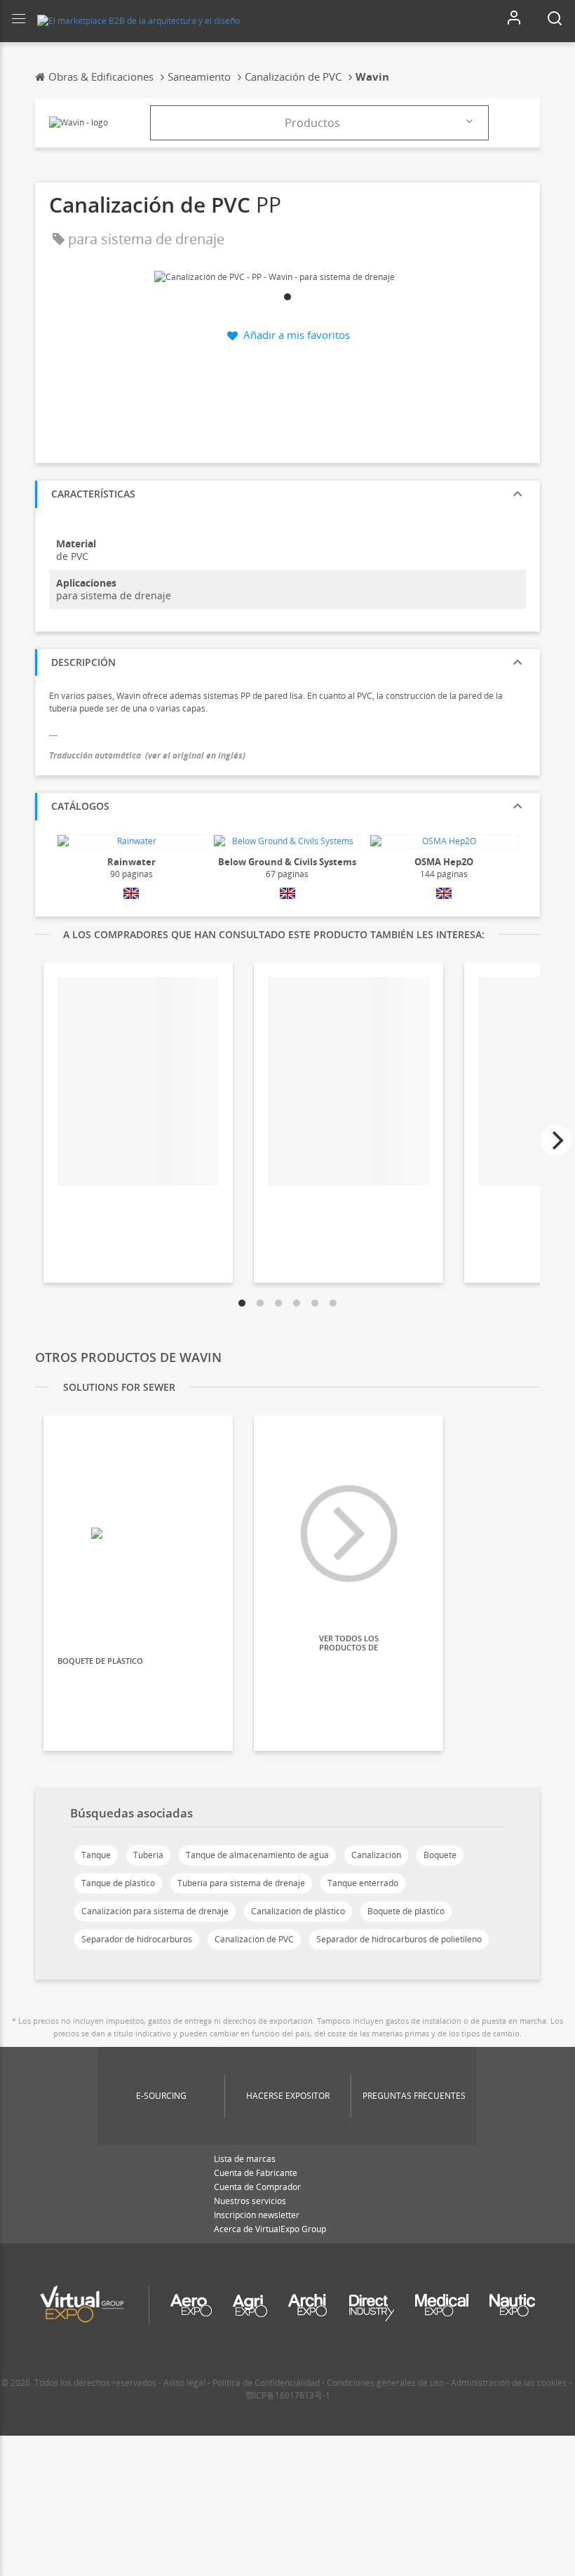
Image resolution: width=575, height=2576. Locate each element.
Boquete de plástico (406, 1911)
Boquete (440, 1855)
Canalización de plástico (298, 1911)
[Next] (556, 1140)
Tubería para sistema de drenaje (241, 1883)
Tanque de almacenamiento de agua (257, 1855)
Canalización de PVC (254, 1939)
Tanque (96, 1855)
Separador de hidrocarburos (137, 1939)
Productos (312, 123)
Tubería (148, 1855)
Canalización (376, 1855)
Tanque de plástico (118, 1883)
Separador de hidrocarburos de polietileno (399, 1939)
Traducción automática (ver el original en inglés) (147, 755)
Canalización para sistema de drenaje (155, 1911)
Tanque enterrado (363, 1883)
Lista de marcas (245, 2159)
